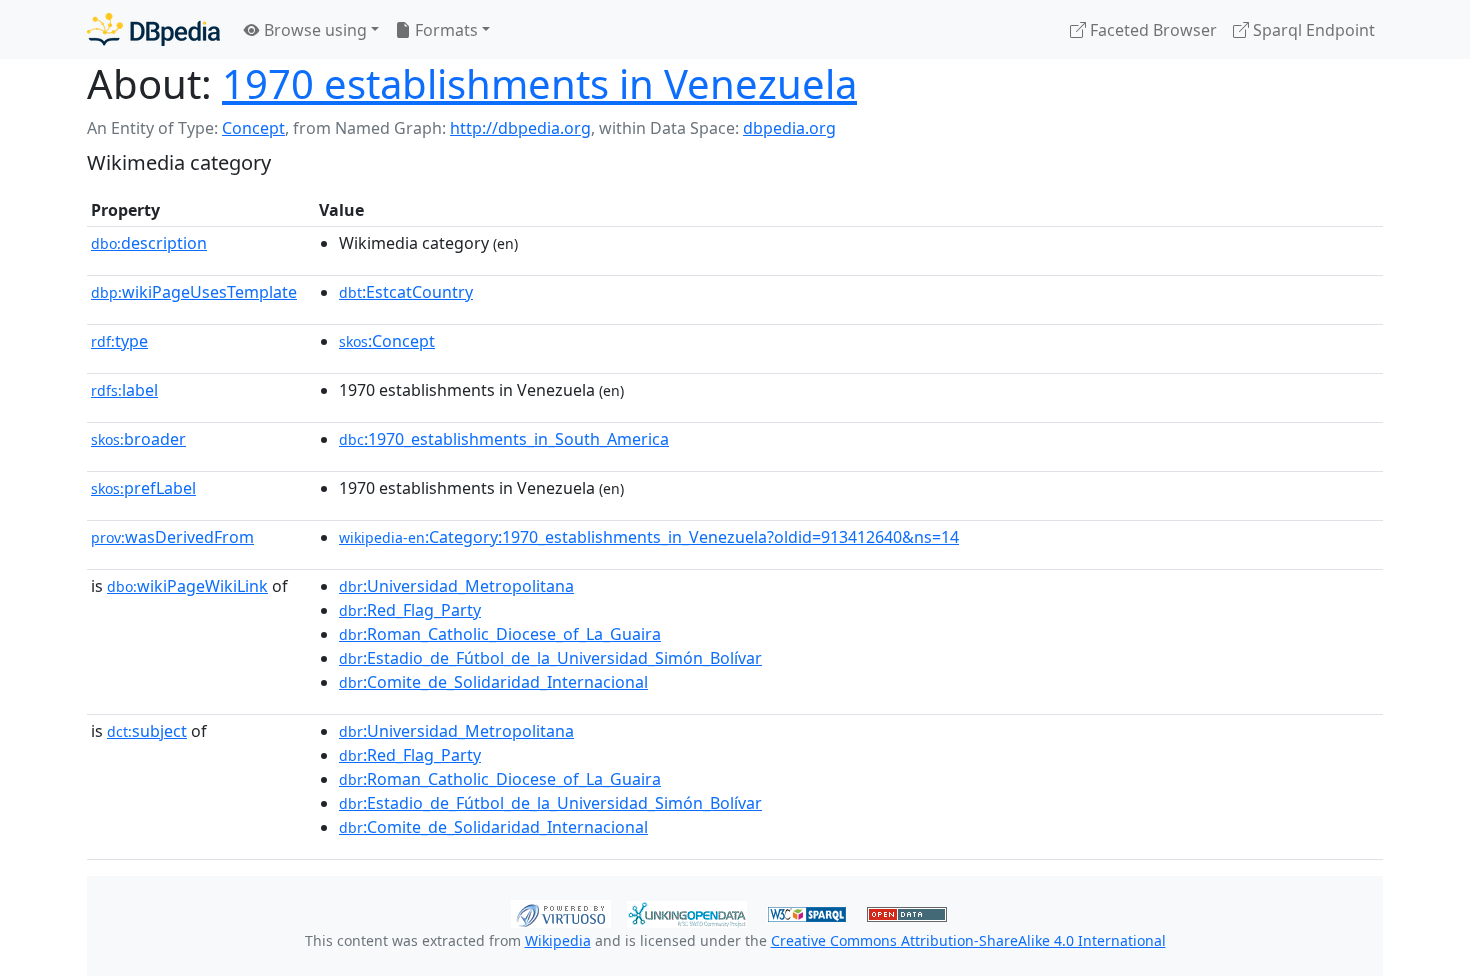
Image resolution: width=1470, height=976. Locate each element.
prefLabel (143, 488)
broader (138, 439)
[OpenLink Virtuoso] (561, 912)
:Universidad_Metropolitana (456, 586)
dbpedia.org (789, 128)
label (124, 390)
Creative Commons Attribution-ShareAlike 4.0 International (968, 940)
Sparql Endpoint (1312, 30)
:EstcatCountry (406, 292)
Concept (253, 128)
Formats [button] (444, 30)
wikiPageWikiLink (187, 586)
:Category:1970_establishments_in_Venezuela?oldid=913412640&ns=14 (649, 537)
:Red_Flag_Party (410, 610)
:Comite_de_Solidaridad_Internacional (493, 682)
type (119, 341)
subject (147, 731)
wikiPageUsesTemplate (194, 292)
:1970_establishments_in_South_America (504, 439)
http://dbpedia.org (520, 128)
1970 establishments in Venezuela (539, 83)
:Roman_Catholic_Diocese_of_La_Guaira (500, 634)
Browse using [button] (313, 30)
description (149, 243)
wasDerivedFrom (172, 537)
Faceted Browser (1151, 30)
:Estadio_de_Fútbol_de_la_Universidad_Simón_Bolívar (550, 658)
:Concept (387, 341)
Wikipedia (558, 940)
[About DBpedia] (153, 29)
